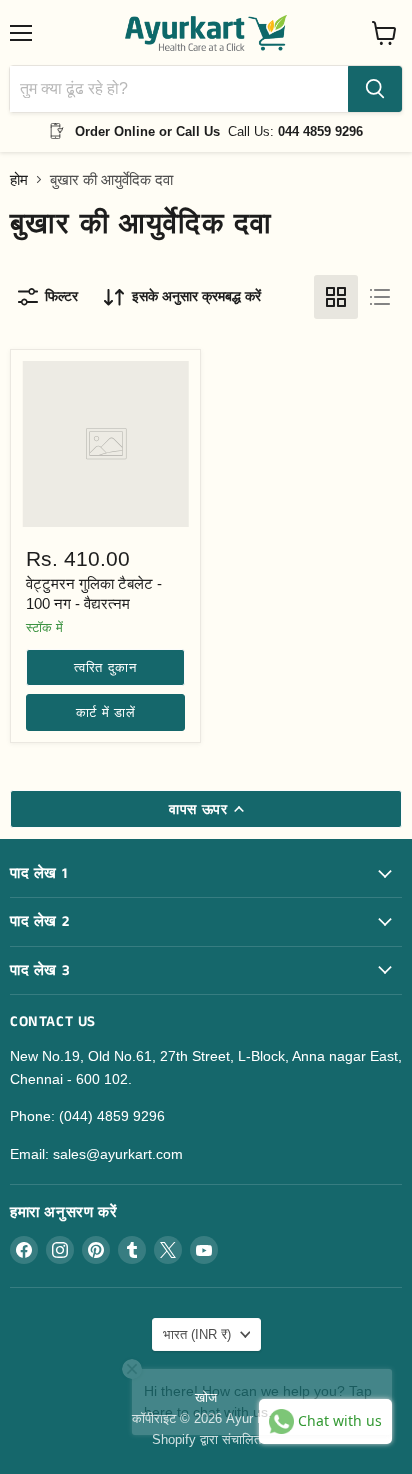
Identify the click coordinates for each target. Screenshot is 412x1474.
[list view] (380, 297)
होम (19, 179)
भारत (197, 1334)
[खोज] (375, 89)
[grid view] (336, 297)
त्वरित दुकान (105, 667)
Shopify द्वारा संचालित (206, 1439)
